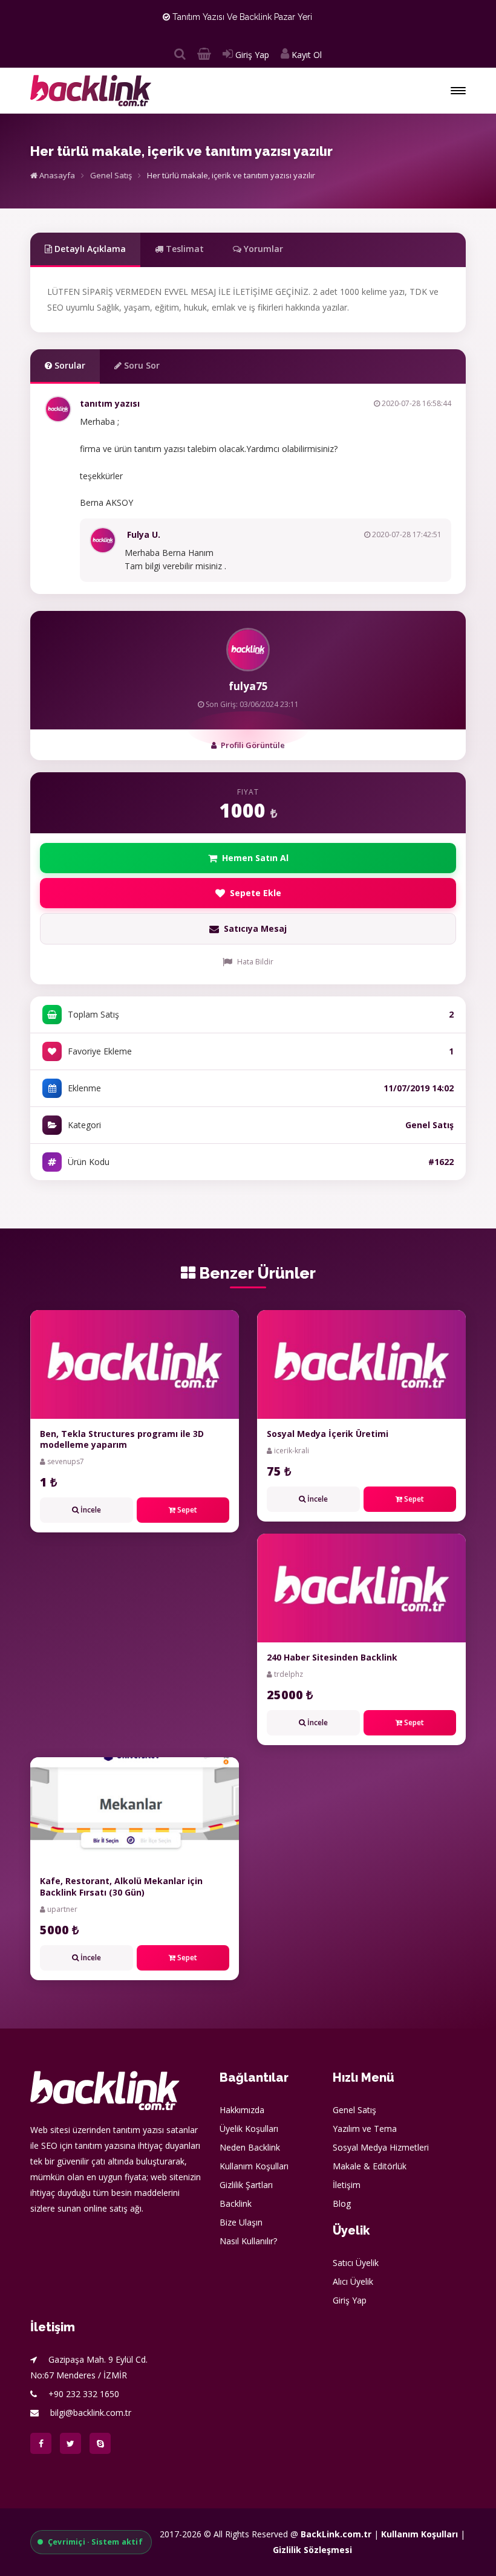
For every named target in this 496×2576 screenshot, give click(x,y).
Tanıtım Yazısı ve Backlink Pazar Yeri (241, 17)
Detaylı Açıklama (89, 249)
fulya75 (248, 686)
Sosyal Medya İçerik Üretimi (328, 1434)
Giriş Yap (251, 55)
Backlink (236, 2203)
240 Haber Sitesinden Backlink (332, 1657)
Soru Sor (141, 365)
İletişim (347, 2185)
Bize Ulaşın (241, 2222)
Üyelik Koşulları (249, 2129)
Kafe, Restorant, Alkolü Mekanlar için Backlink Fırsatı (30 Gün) (121, 1886)
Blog (342, 2203)
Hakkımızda (242, 2110)
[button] (458, 91)
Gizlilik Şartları (246, 2185)
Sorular (69, 365)
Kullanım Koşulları (254, 2166)
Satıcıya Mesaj (255, 928)
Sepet (186, 1510)
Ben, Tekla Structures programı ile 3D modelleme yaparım (122, 1439)
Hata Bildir (255, 962)
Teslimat (184, 249)
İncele (90, 1510)
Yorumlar (262, 249)
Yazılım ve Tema (365, 2129)
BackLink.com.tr (336, 2534)
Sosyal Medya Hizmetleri (381, 2147)
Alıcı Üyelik (353, 2281)
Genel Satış (111, 175)
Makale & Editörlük (370, 2166)
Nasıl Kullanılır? (248, 2241)
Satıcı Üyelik (356, 2263)
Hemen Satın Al (255, 858)
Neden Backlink (250, 2147)
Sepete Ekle (256, 893)
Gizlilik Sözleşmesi (312, 2550)
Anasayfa (56, 175)
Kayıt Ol (305, 55)
